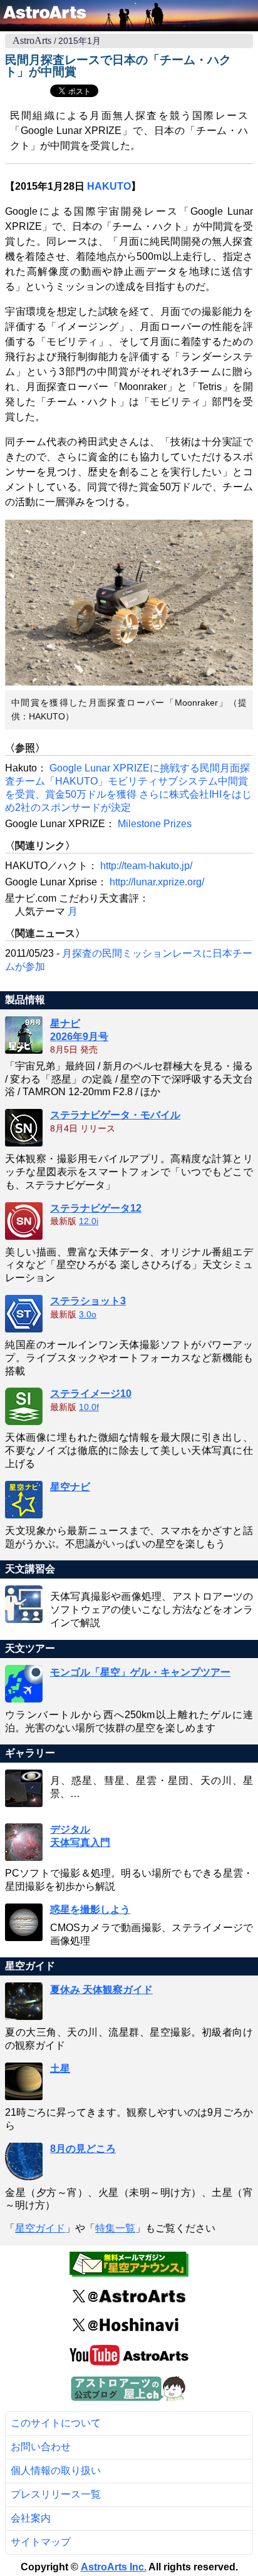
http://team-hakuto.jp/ (146, 866)
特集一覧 (115, 2228)
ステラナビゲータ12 (96, 1208)
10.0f (89, 1407)
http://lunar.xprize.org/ (157, 882)
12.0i (89, 1221)
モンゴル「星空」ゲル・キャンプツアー (140, 1672)
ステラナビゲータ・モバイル (115, 1115)
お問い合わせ (41, 2447)
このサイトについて (56, 2423)
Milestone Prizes (155, 824)
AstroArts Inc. (114, 2567)
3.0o (88, 1315)
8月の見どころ (83, 2149)
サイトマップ (41, 2542)
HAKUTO (109, 186)
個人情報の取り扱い (56, 2470)
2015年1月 (80, 41)
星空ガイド (40, 2228)
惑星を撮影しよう (90, 1909)
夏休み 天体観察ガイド (101, 1990)
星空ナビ (70, 1487)
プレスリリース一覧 (56, 2494)
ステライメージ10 (91, 1394)
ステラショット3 (88, 1301)
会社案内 (31, 2518)
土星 (60, 2069)
